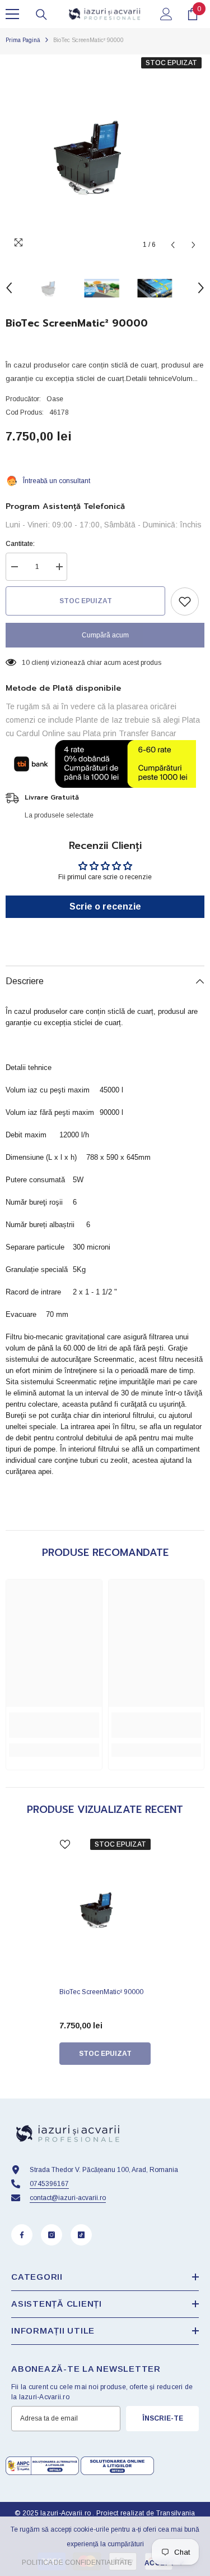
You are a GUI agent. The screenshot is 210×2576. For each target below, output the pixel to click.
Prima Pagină (23, 40)
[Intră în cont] (166, 14)
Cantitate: (20, 544)
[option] (105, 155)
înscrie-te (163, 2418)
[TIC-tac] (81, 2235)
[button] (173, 245)
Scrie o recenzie (105, 906)
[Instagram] (52, 2235)
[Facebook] (22, 2235)
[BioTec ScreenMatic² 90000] (105, 1909)
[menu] (12, 14)
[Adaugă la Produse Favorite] (185, 601)
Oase (55, 399)
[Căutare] (41, 15)
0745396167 (49, 2184)
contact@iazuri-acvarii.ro (68, 2198)
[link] (54, 1725)
